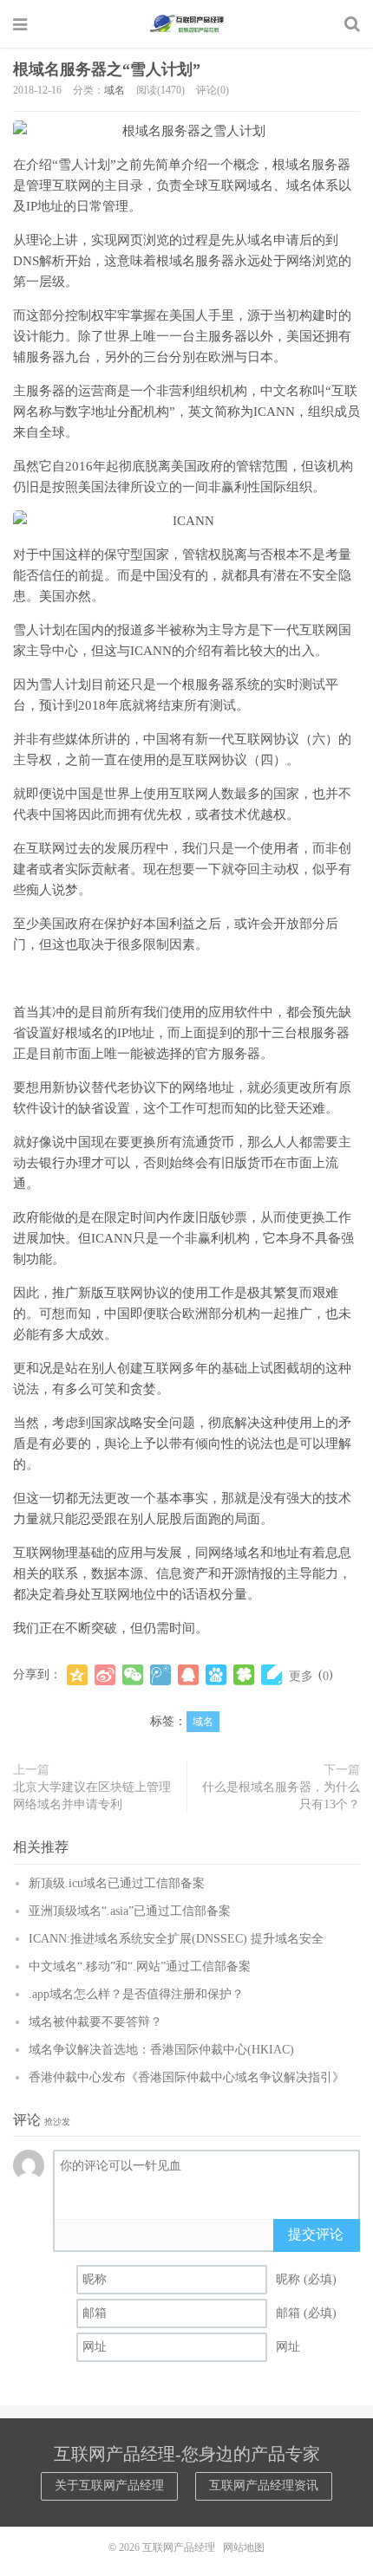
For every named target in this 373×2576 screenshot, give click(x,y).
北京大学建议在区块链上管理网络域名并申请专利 (92, 1796)
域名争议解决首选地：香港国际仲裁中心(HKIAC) (161, 2050)
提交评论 (316, 2234)
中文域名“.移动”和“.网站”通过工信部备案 (140, 1966)
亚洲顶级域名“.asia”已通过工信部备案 (130, 1911)
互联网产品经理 (186, 23)
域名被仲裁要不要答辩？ (95, 2022)
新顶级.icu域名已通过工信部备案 (117, 1883)
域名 (115, 90)
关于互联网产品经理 (109, 2485)
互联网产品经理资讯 (264, 2485)
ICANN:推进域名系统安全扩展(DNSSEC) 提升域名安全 (176, 1939)
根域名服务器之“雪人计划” (107, 69)
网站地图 (244, 2547)
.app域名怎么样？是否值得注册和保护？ (136, 1994)
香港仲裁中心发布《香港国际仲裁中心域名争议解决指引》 (186, 2077)
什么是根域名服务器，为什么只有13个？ (281, 1796)
